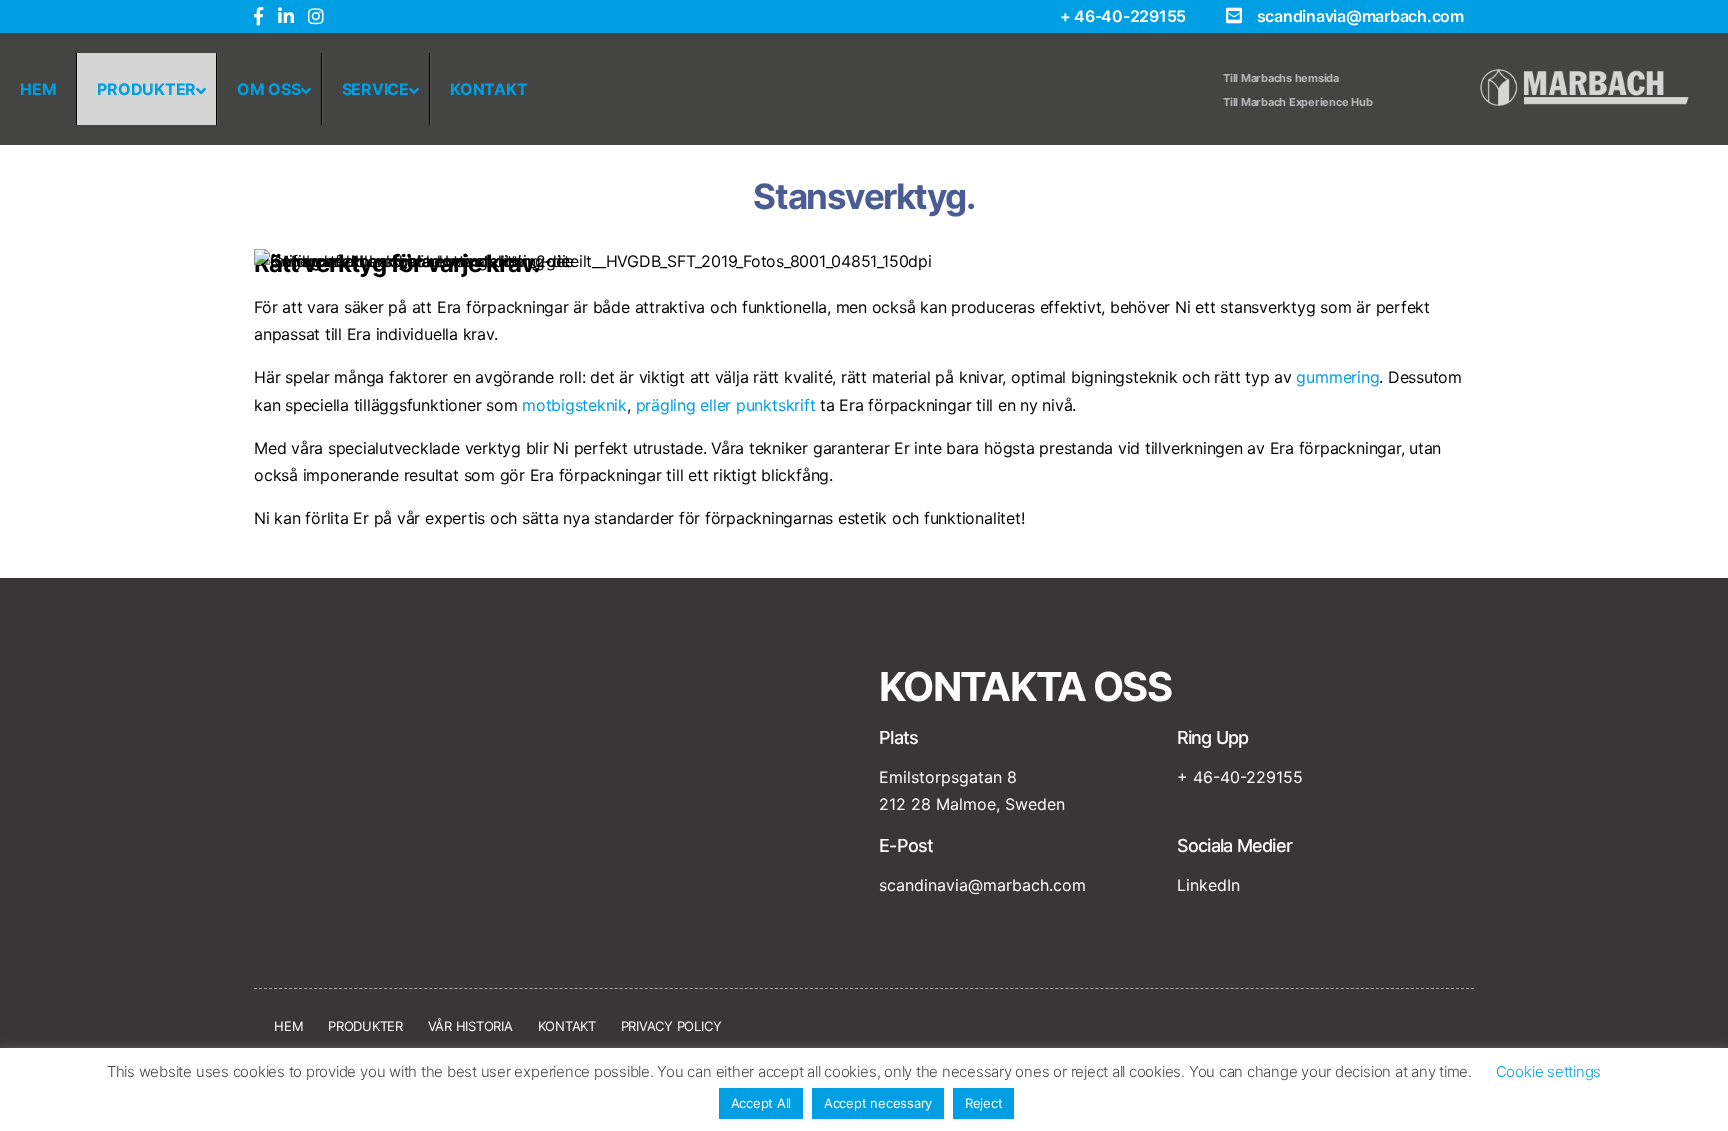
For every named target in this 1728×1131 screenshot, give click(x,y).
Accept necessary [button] (878, 1103)
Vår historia (470, 1026)
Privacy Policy (671, 1026)
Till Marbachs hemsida (1281, 78)
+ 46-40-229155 (1123, 16)
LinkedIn (1208, 885)
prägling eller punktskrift (726, 405)
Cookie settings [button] (1548, 1071)
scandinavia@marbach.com (1360, 16)
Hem (288, 1026)
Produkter (365, 1026)
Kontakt (567, 1026)
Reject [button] (984, 1103)
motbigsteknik (574, 405)
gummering (1337, 377)
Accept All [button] (761, 1103)
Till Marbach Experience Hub (1298, 102)
